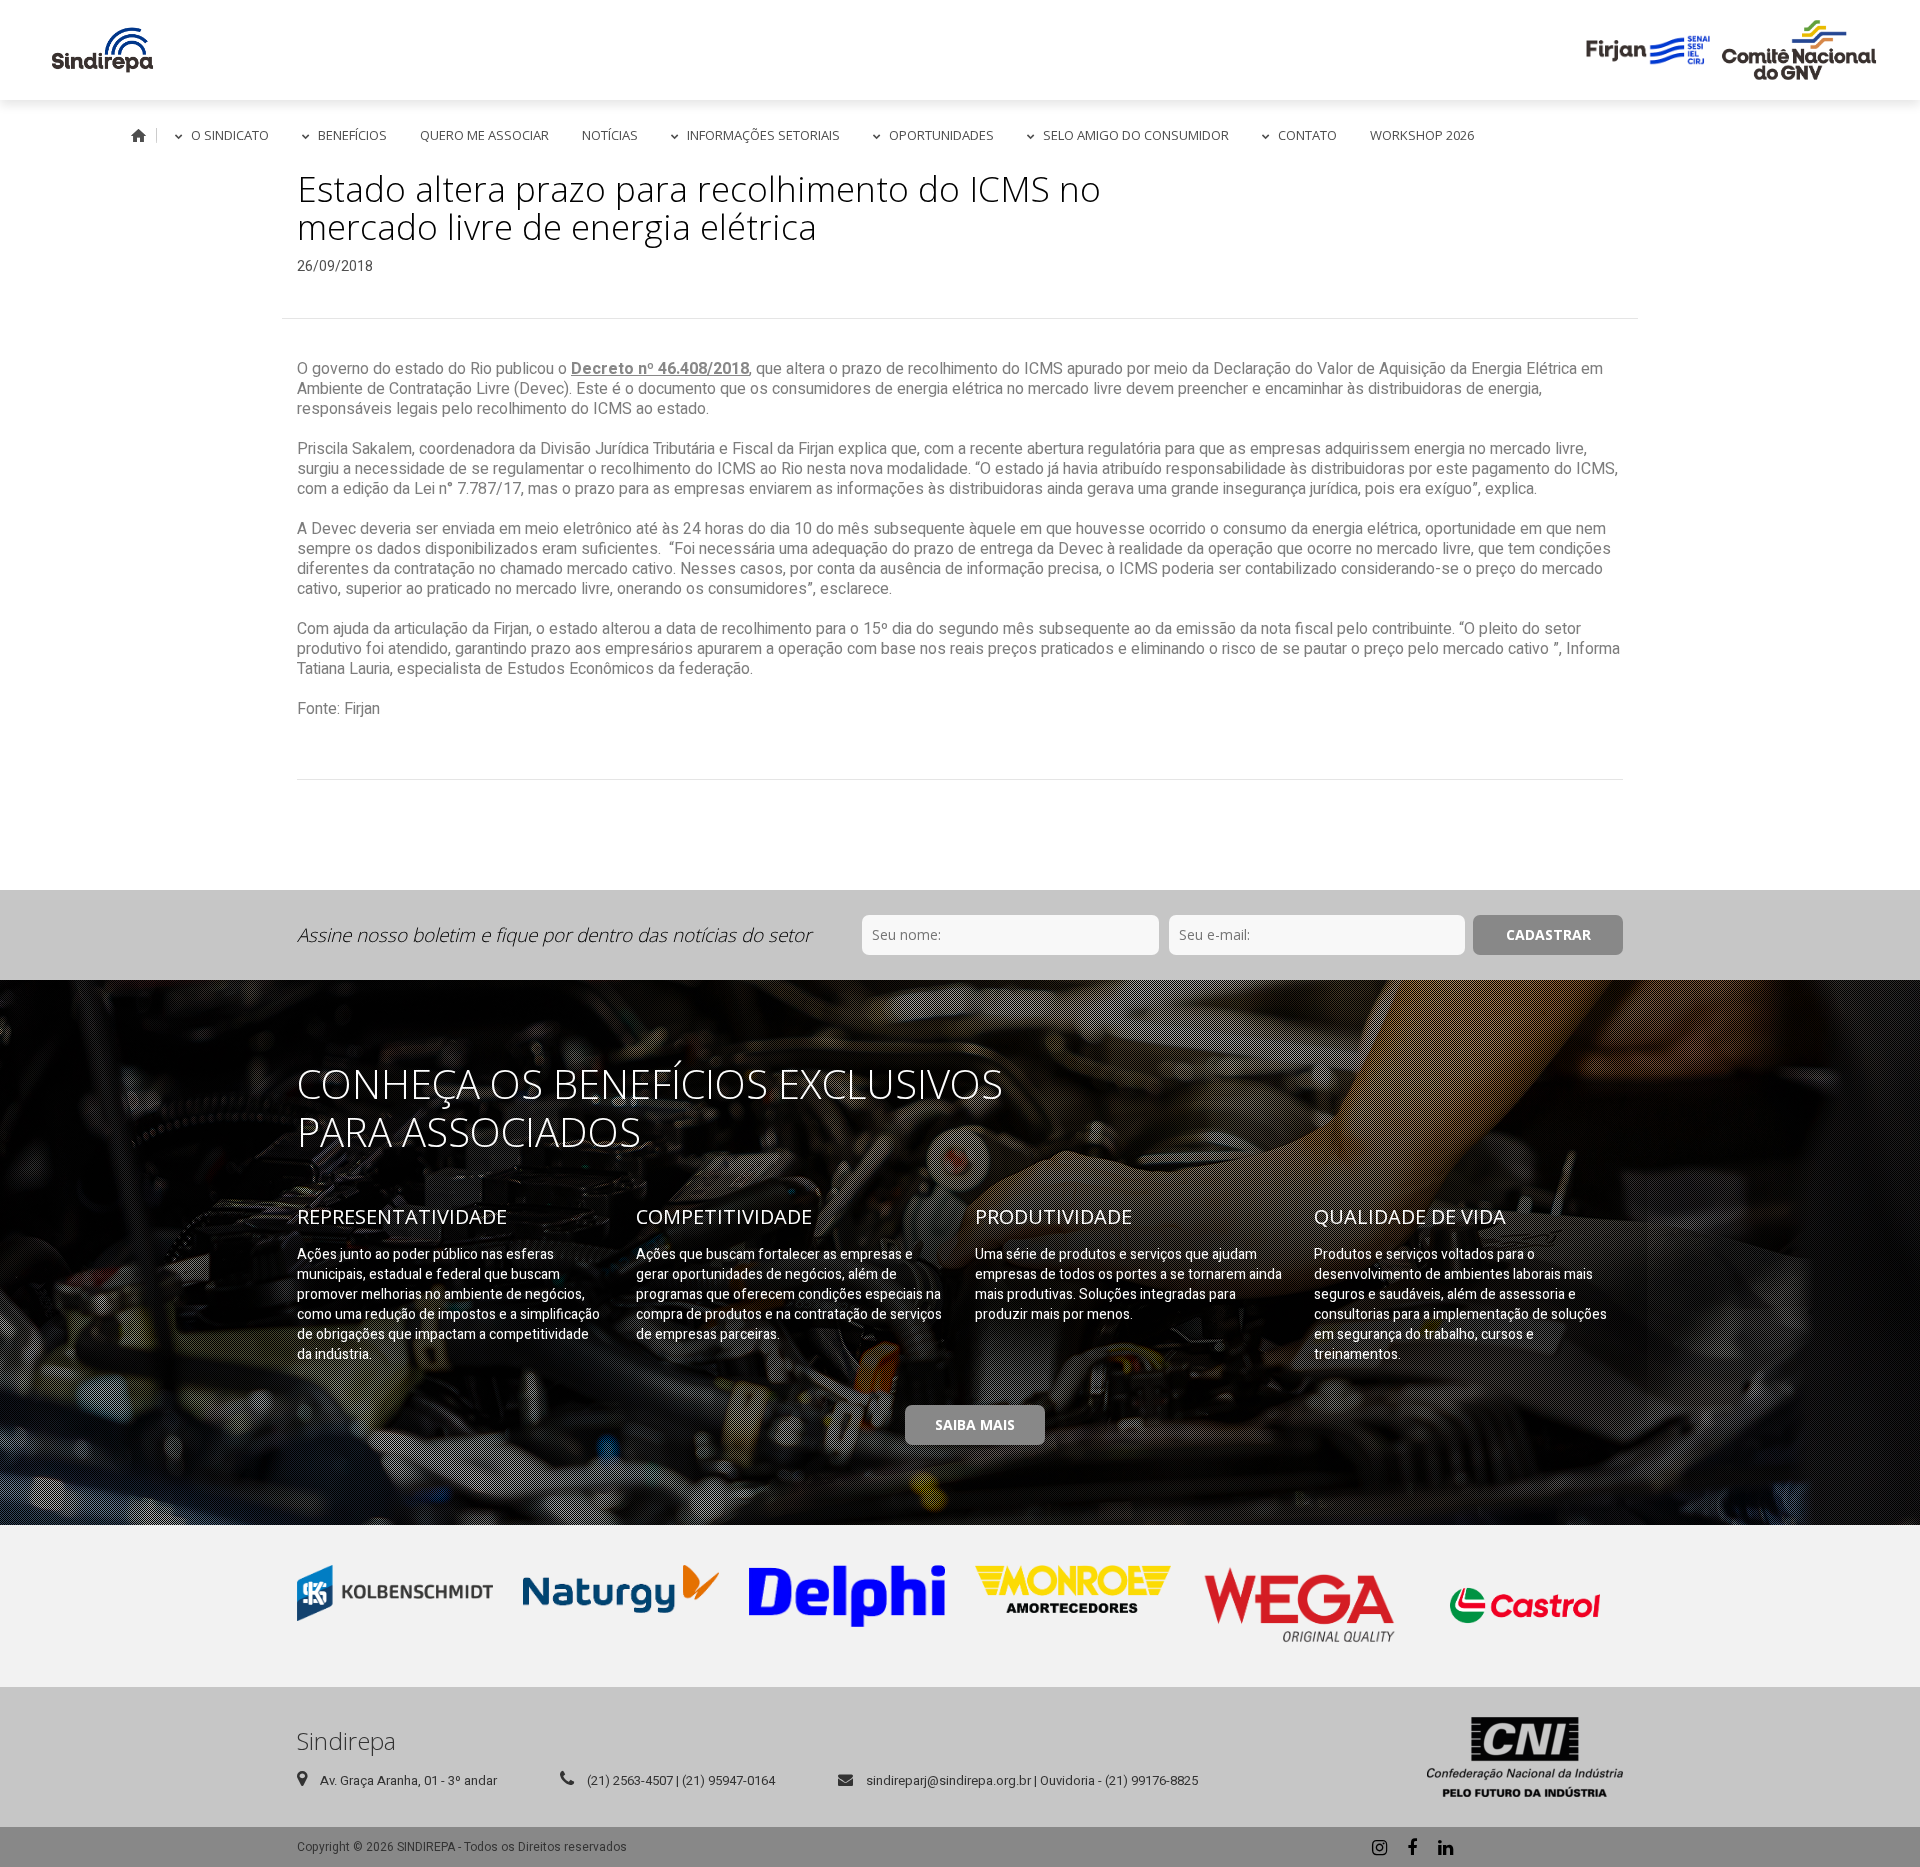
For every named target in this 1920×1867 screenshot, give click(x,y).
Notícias (610, 135)
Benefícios (352, 135)
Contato (1307, 135)
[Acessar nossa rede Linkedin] (1445, 1847)
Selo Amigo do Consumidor (1136, 135)
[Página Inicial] (102, 50)
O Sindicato (230, 135)
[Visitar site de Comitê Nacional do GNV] (1799, 50)
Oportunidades (941, 135)
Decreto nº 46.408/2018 (660, 369)
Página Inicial (139, 135)
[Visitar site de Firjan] (1648, 50)
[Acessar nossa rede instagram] (1379, 1847)
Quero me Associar (484, 135)
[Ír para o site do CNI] (1525, 1757)
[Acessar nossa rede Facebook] (1412, 1847)
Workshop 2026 (1422, 135)
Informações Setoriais (763, 135)
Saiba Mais (975, 1424)
